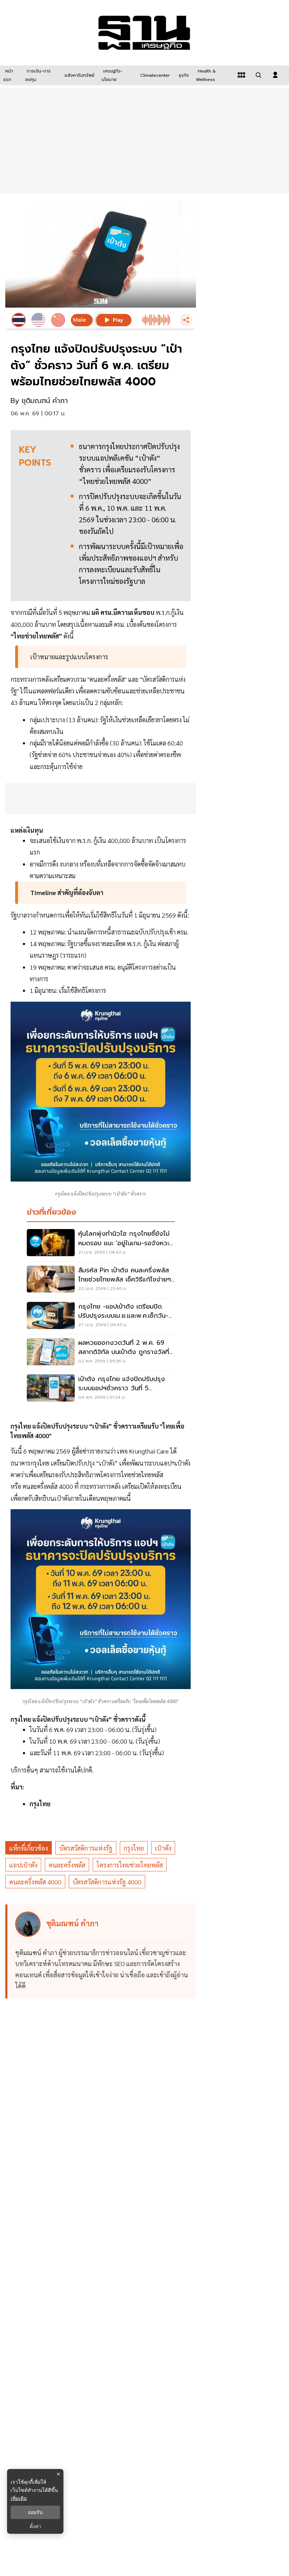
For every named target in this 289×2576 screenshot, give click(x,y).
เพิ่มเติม (19, 2498)
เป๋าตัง (163, 1848)
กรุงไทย (134, 1848)
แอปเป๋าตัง (23, 1865)
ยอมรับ (35, 2512)
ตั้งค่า (35, 2526)
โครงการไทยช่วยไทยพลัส (130, 1865)
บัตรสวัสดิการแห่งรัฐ (86, 1848)
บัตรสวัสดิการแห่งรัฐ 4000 (107, 1882)
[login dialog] (275, 75)
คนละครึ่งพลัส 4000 (35, 1882)
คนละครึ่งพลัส (67, 1865)
